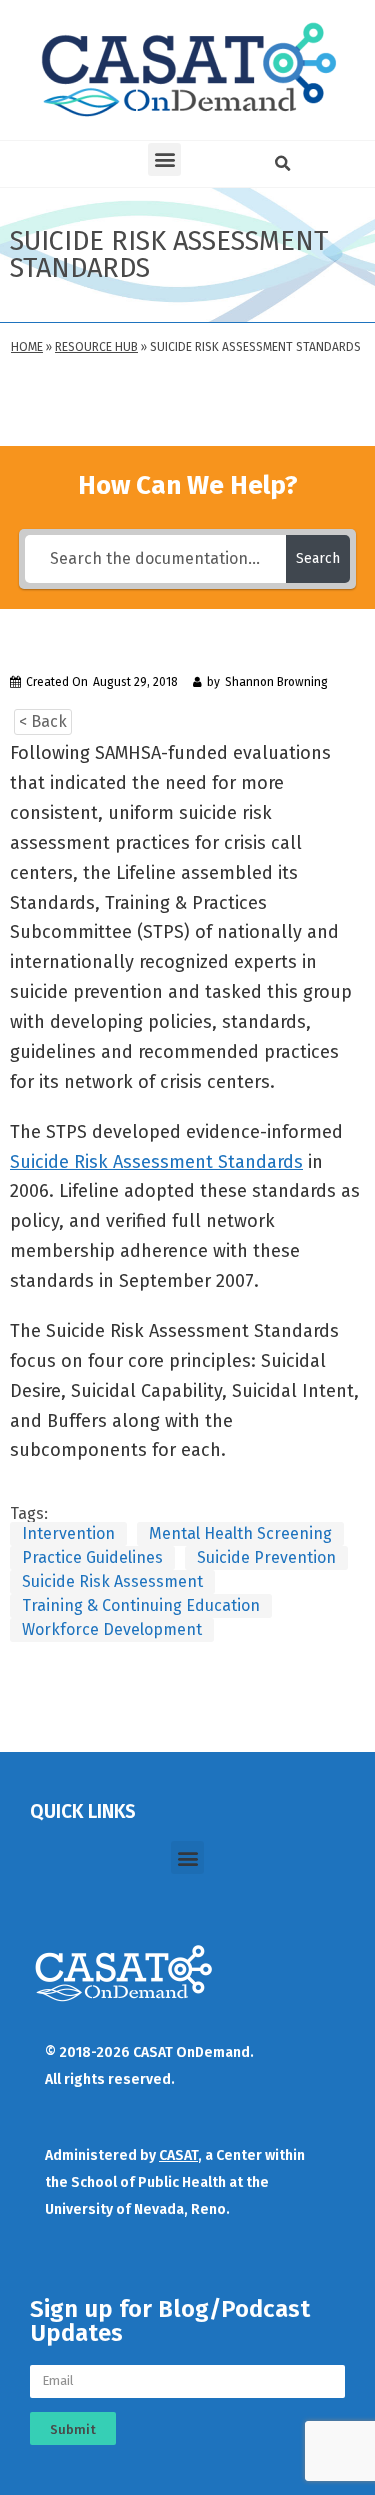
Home (27, 347)
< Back (43, 721)
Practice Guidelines (92, 1557)
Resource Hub (96, 347)
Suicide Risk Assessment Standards (156, 1162)
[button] (164, 159)
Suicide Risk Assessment (112, 1581)
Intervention (68, 1533)
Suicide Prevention (266, 1557)
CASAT (178, 2155)
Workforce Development (112, 1629)
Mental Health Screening (240, 1533)
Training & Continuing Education (141, 1605)
